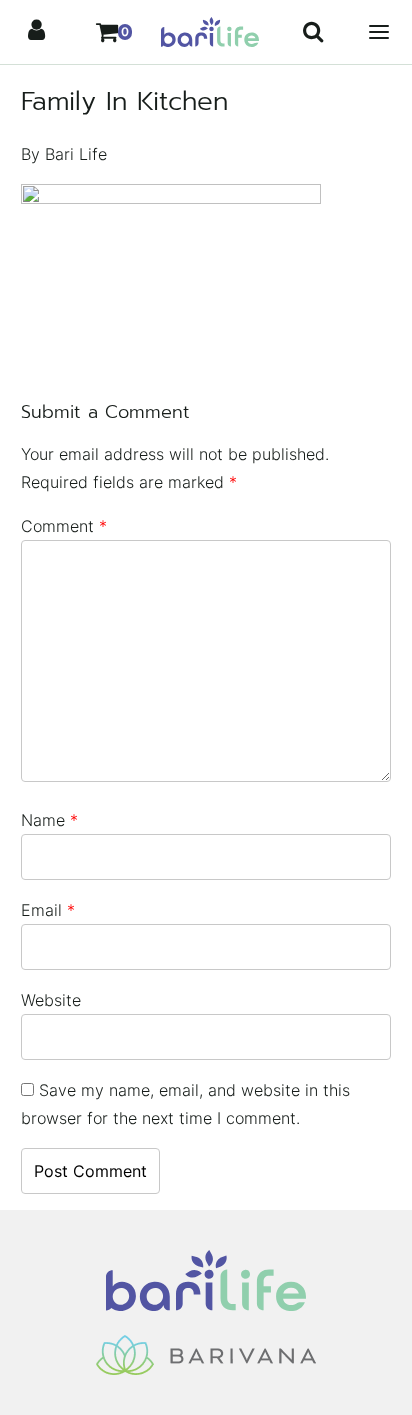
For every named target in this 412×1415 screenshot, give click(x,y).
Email (48, 910)
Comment (64, 526)
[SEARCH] (313, 32)
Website (51, 1000)
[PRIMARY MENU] (379, 32)
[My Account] (37, 32)
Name (49, 820)
